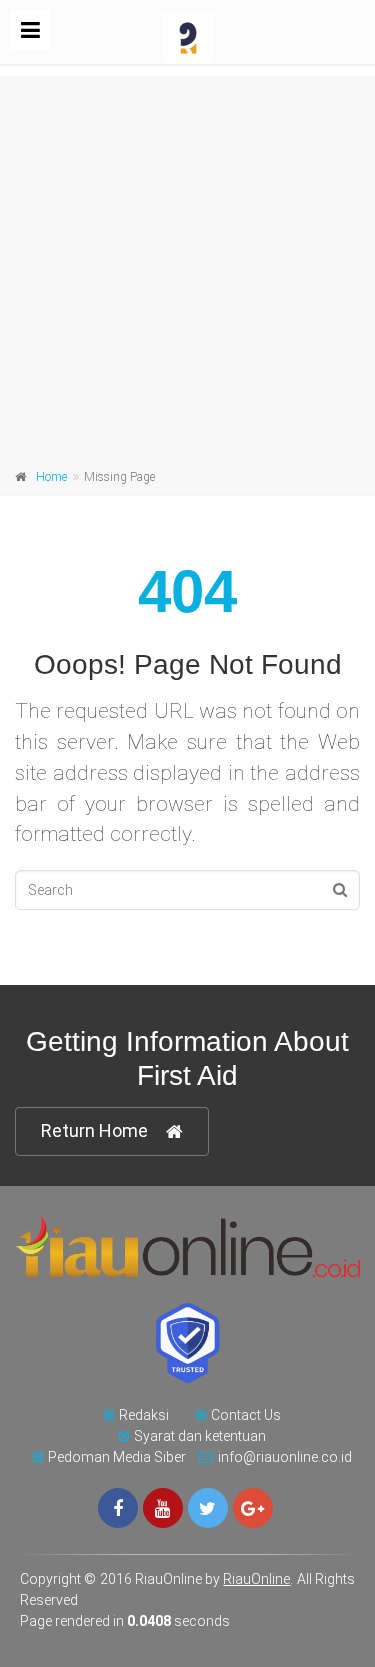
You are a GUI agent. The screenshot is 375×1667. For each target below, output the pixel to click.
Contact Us (246, 1415)
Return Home (94, 1130)
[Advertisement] (187, 263)
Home (51, 477)
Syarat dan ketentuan (200, 1436)
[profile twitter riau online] (208, 1508)
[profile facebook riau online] (118, 1508)
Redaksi (144, 1415)
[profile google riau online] (253, 1508)
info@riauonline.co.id (285, 1457)
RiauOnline (256, 1579)
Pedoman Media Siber (117, 1457)
